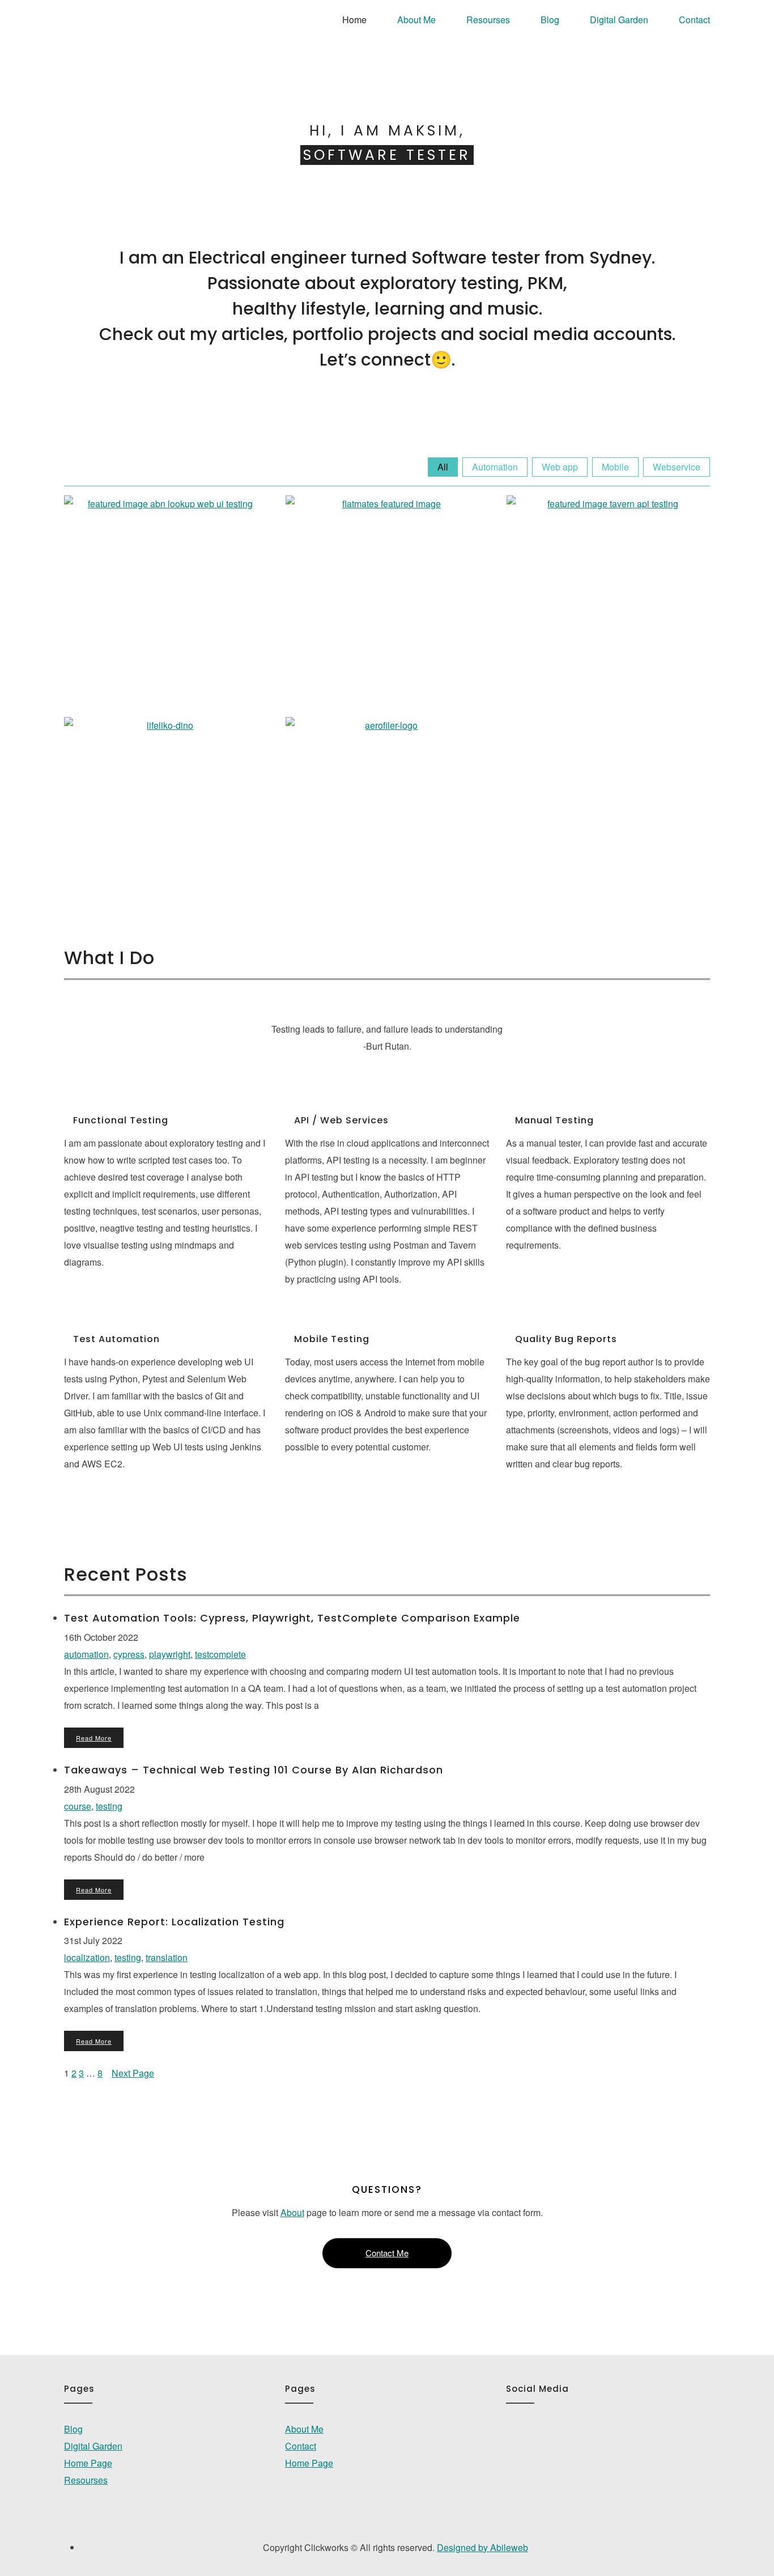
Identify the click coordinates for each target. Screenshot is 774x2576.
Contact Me (387, 2253)
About (292, 2212)
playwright (170, 1654)
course (78, 1806)
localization (87, 1957)
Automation (495, 467)
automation (86, 1654)
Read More (94, 1738)
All (443, 467)
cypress (129, 1654)
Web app (560, 467)
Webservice (677, 467)
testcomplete (220, 1654)
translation (167, 1957)
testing (109, 1806)
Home (354, 20)
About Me (416, 20)
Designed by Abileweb (482, 2547)
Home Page (88, 2463)
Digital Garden (619, 20)
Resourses (488, 20)
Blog (550, 20)
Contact (694, 20)
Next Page (133, 2073)
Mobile (615, 467)
